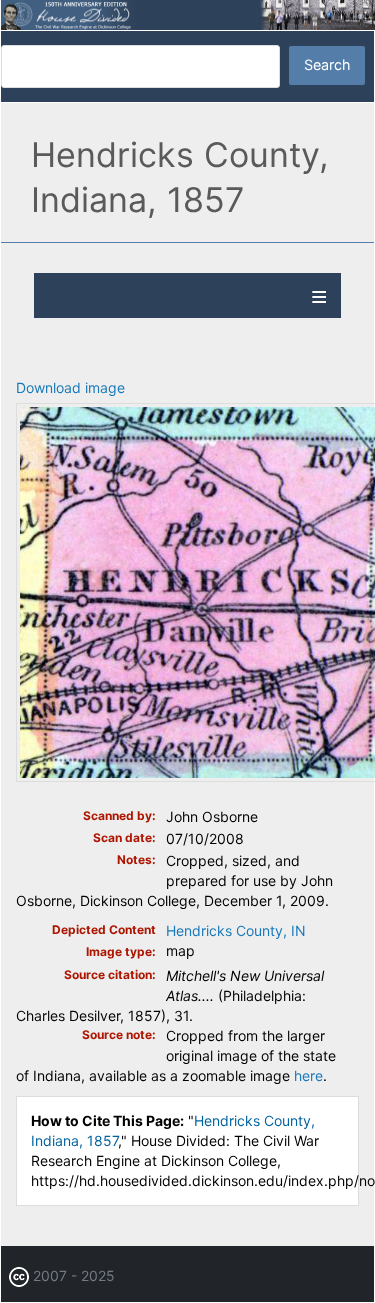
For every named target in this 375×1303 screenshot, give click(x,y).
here (308, 1075)
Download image (70, 387)
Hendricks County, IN (236, 930)
